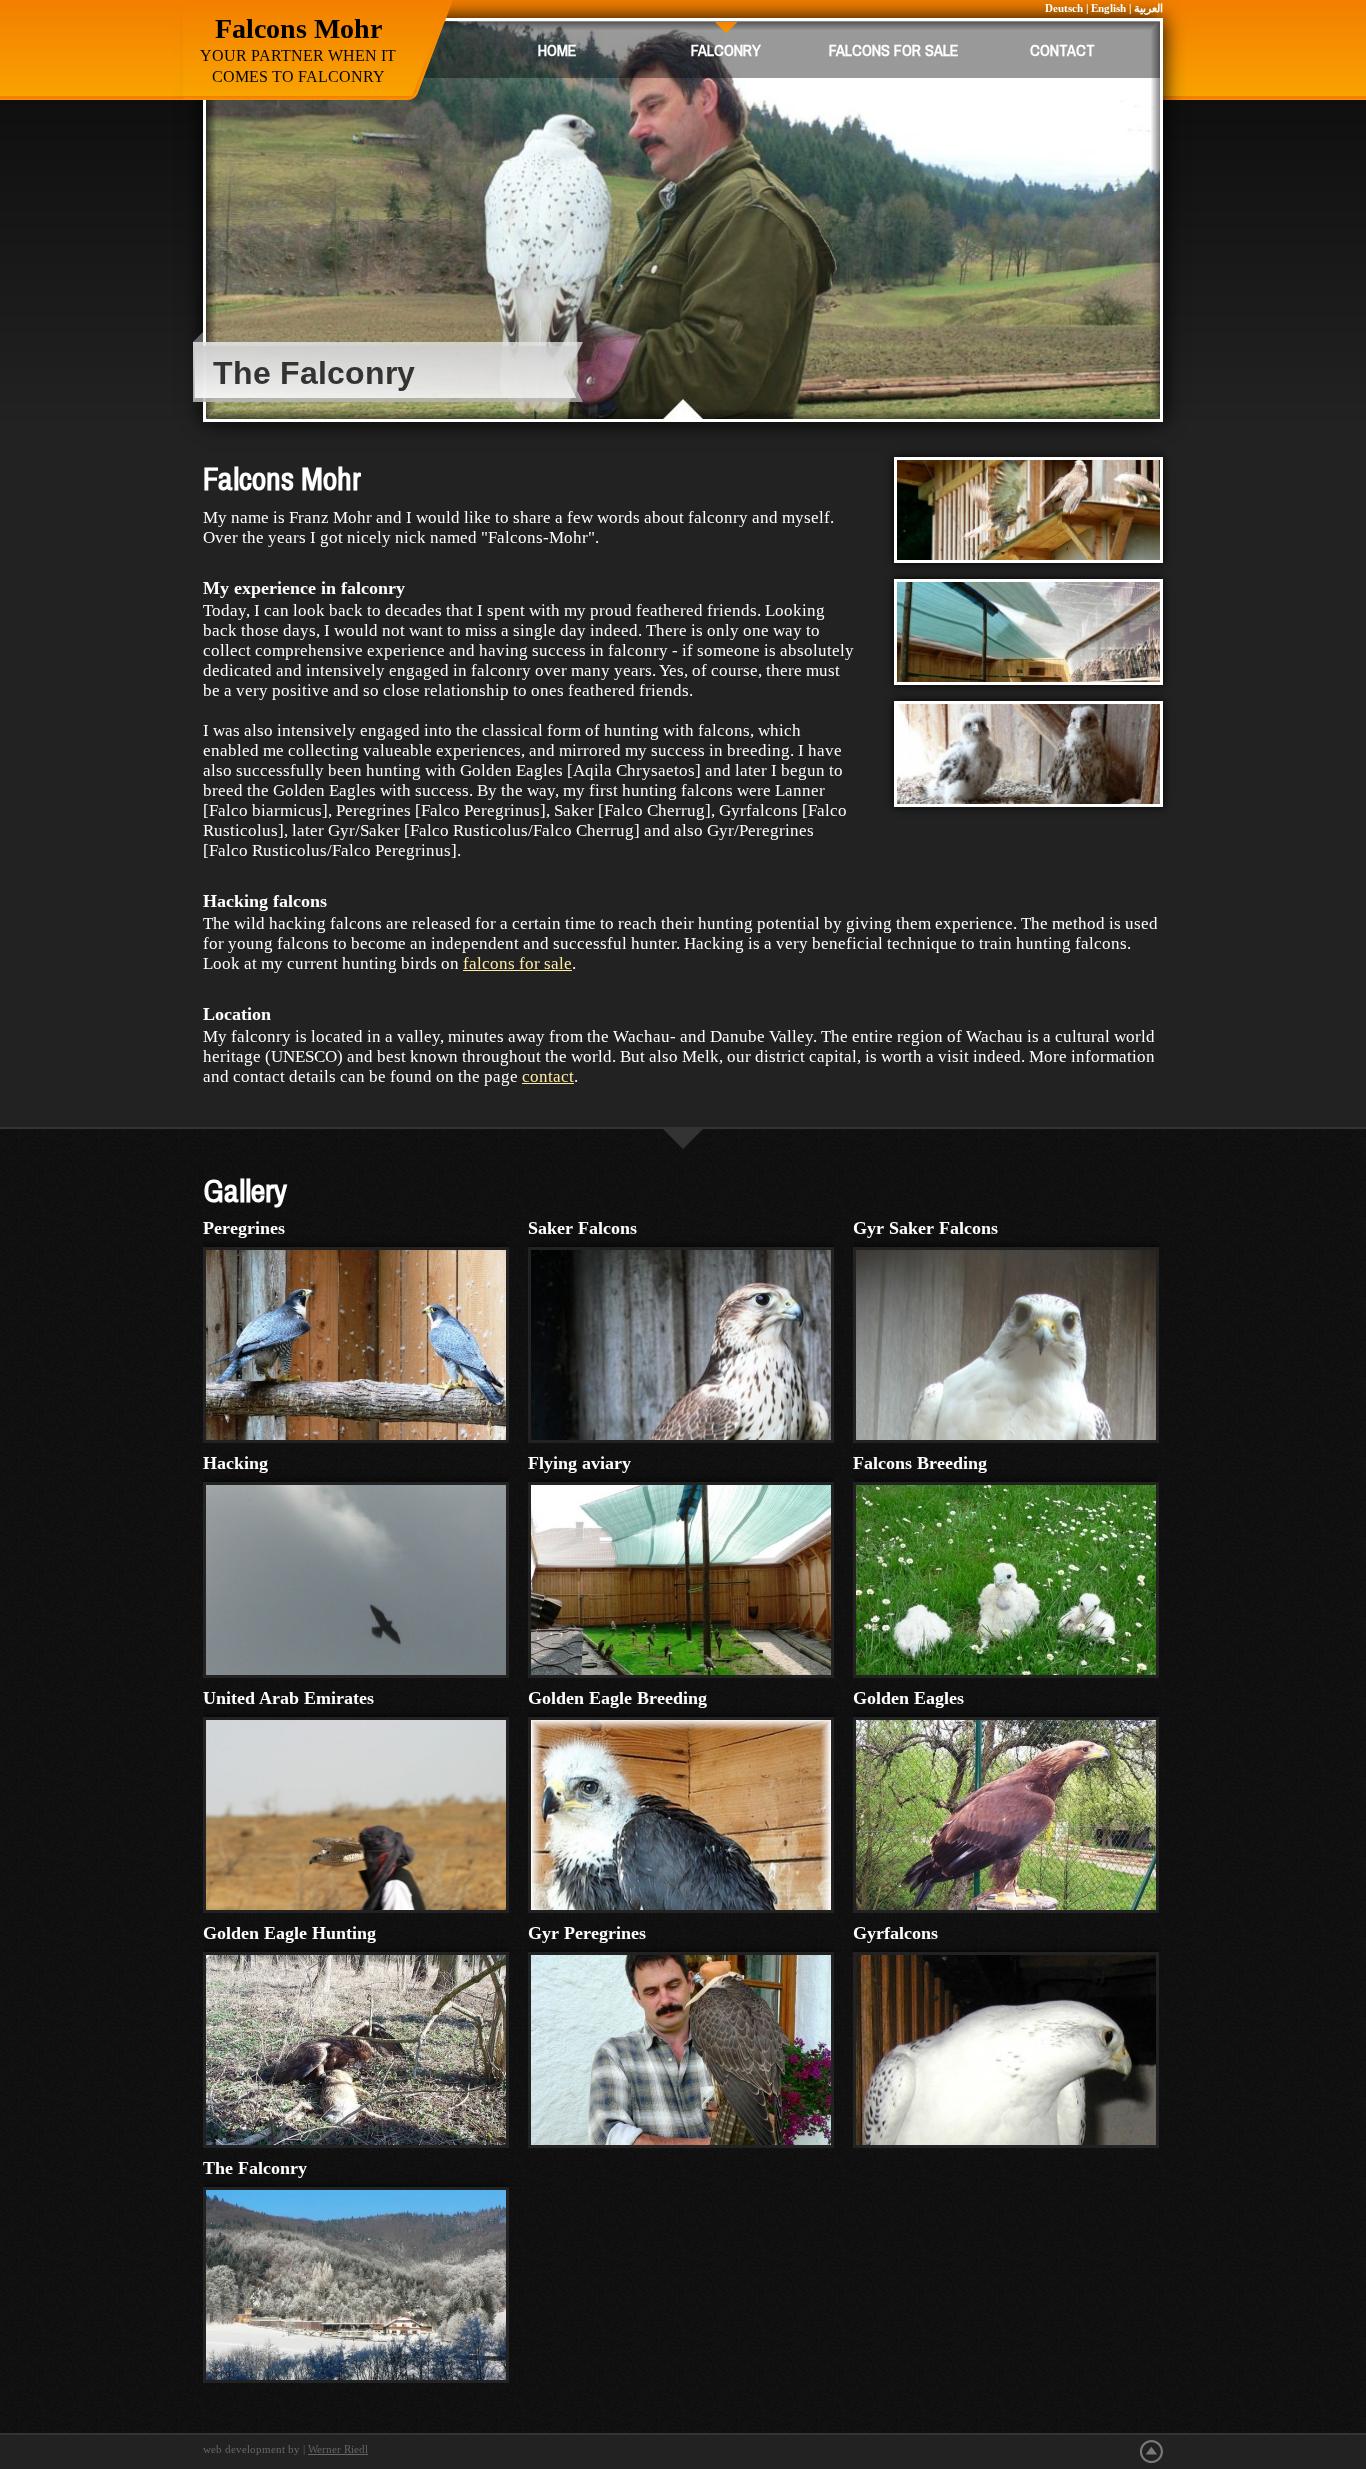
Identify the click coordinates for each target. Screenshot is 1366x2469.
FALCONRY (726, 50)
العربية (1148, 8)
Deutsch (1064, 8)
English (1108, 8)
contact (548, 1076)
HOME (557, 50)
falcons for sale (517, 963)
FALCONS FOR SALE (893, 50)
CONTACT (1062, 50)
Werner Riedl (338, 2449)
